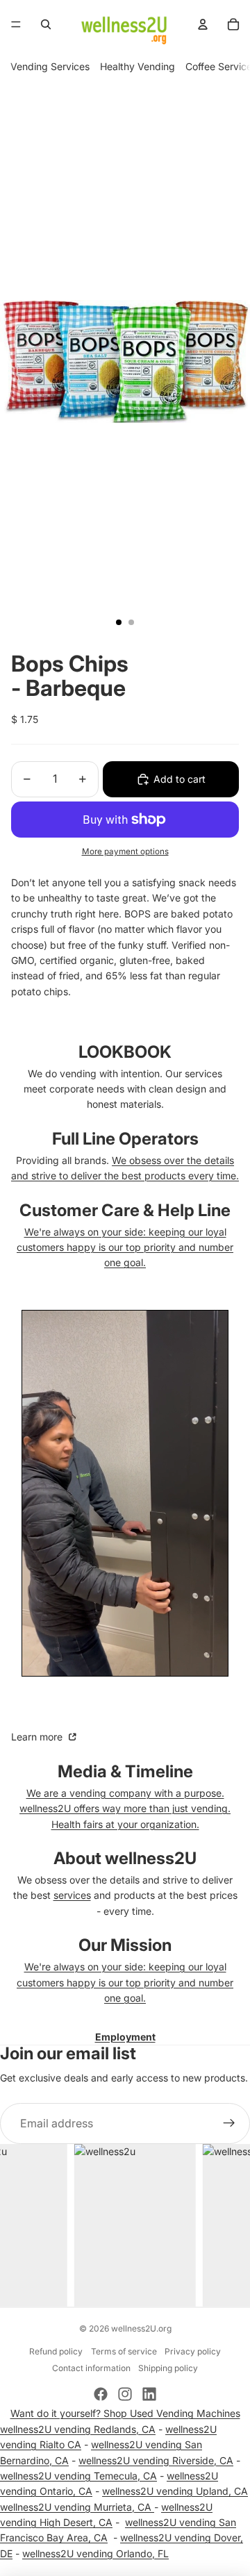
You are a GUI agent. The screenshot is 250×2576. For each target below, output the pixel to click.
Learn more (38, 1737)
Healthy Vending (137, 66)
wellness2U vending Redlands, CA (78, 2429)
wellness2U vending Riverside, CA (156, 2460)
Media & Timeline (125, 1771)
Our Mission (125, 1945)
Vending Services (50, 66)
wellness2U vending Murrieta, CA (77, 2507)
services (72, 1895)
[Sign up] (229, 2124)
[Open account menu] (203, 24)
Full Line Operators (125, 1139)
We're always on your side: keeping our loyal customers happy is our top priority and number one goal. (125, 1247)
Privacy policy (193, 2351)
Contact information (91, 2368)
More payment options (125, 851)
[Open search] (46, 24)
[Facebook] (101, 2394)
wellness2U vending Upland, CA (175, 2491)
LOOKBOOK (125, 1052)
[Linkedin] (149, 2394)
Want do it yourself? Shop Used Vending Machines (125, 2413)
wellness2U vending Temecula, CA (78, 2476)
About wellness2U (125, 1858)
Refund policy (56, 2351)
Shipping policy (168, 2368)
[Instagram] (125, 2394)
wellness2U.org (141, 2328)
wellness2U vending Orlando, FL (95, 2553)
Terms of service (124, 2351)
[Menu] (16, 24)
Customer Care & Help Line (125, 1210)
